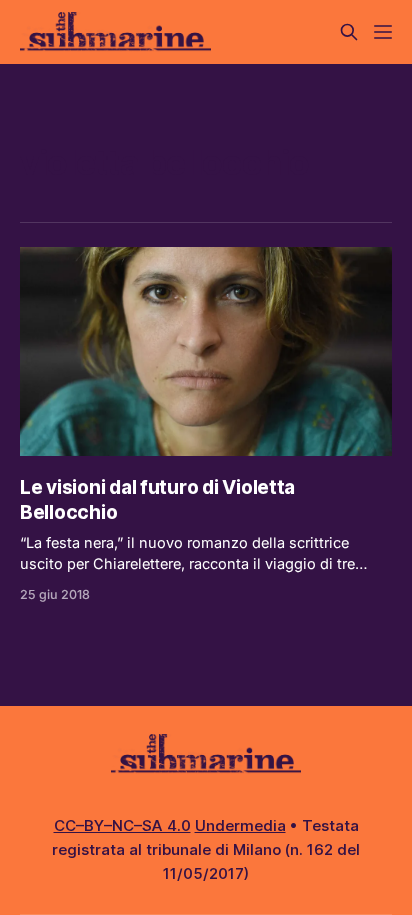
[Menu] (383, 32)
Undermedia (240, 825)
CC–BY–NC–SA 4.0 (122, 825)
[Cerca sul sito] (349, 32)
